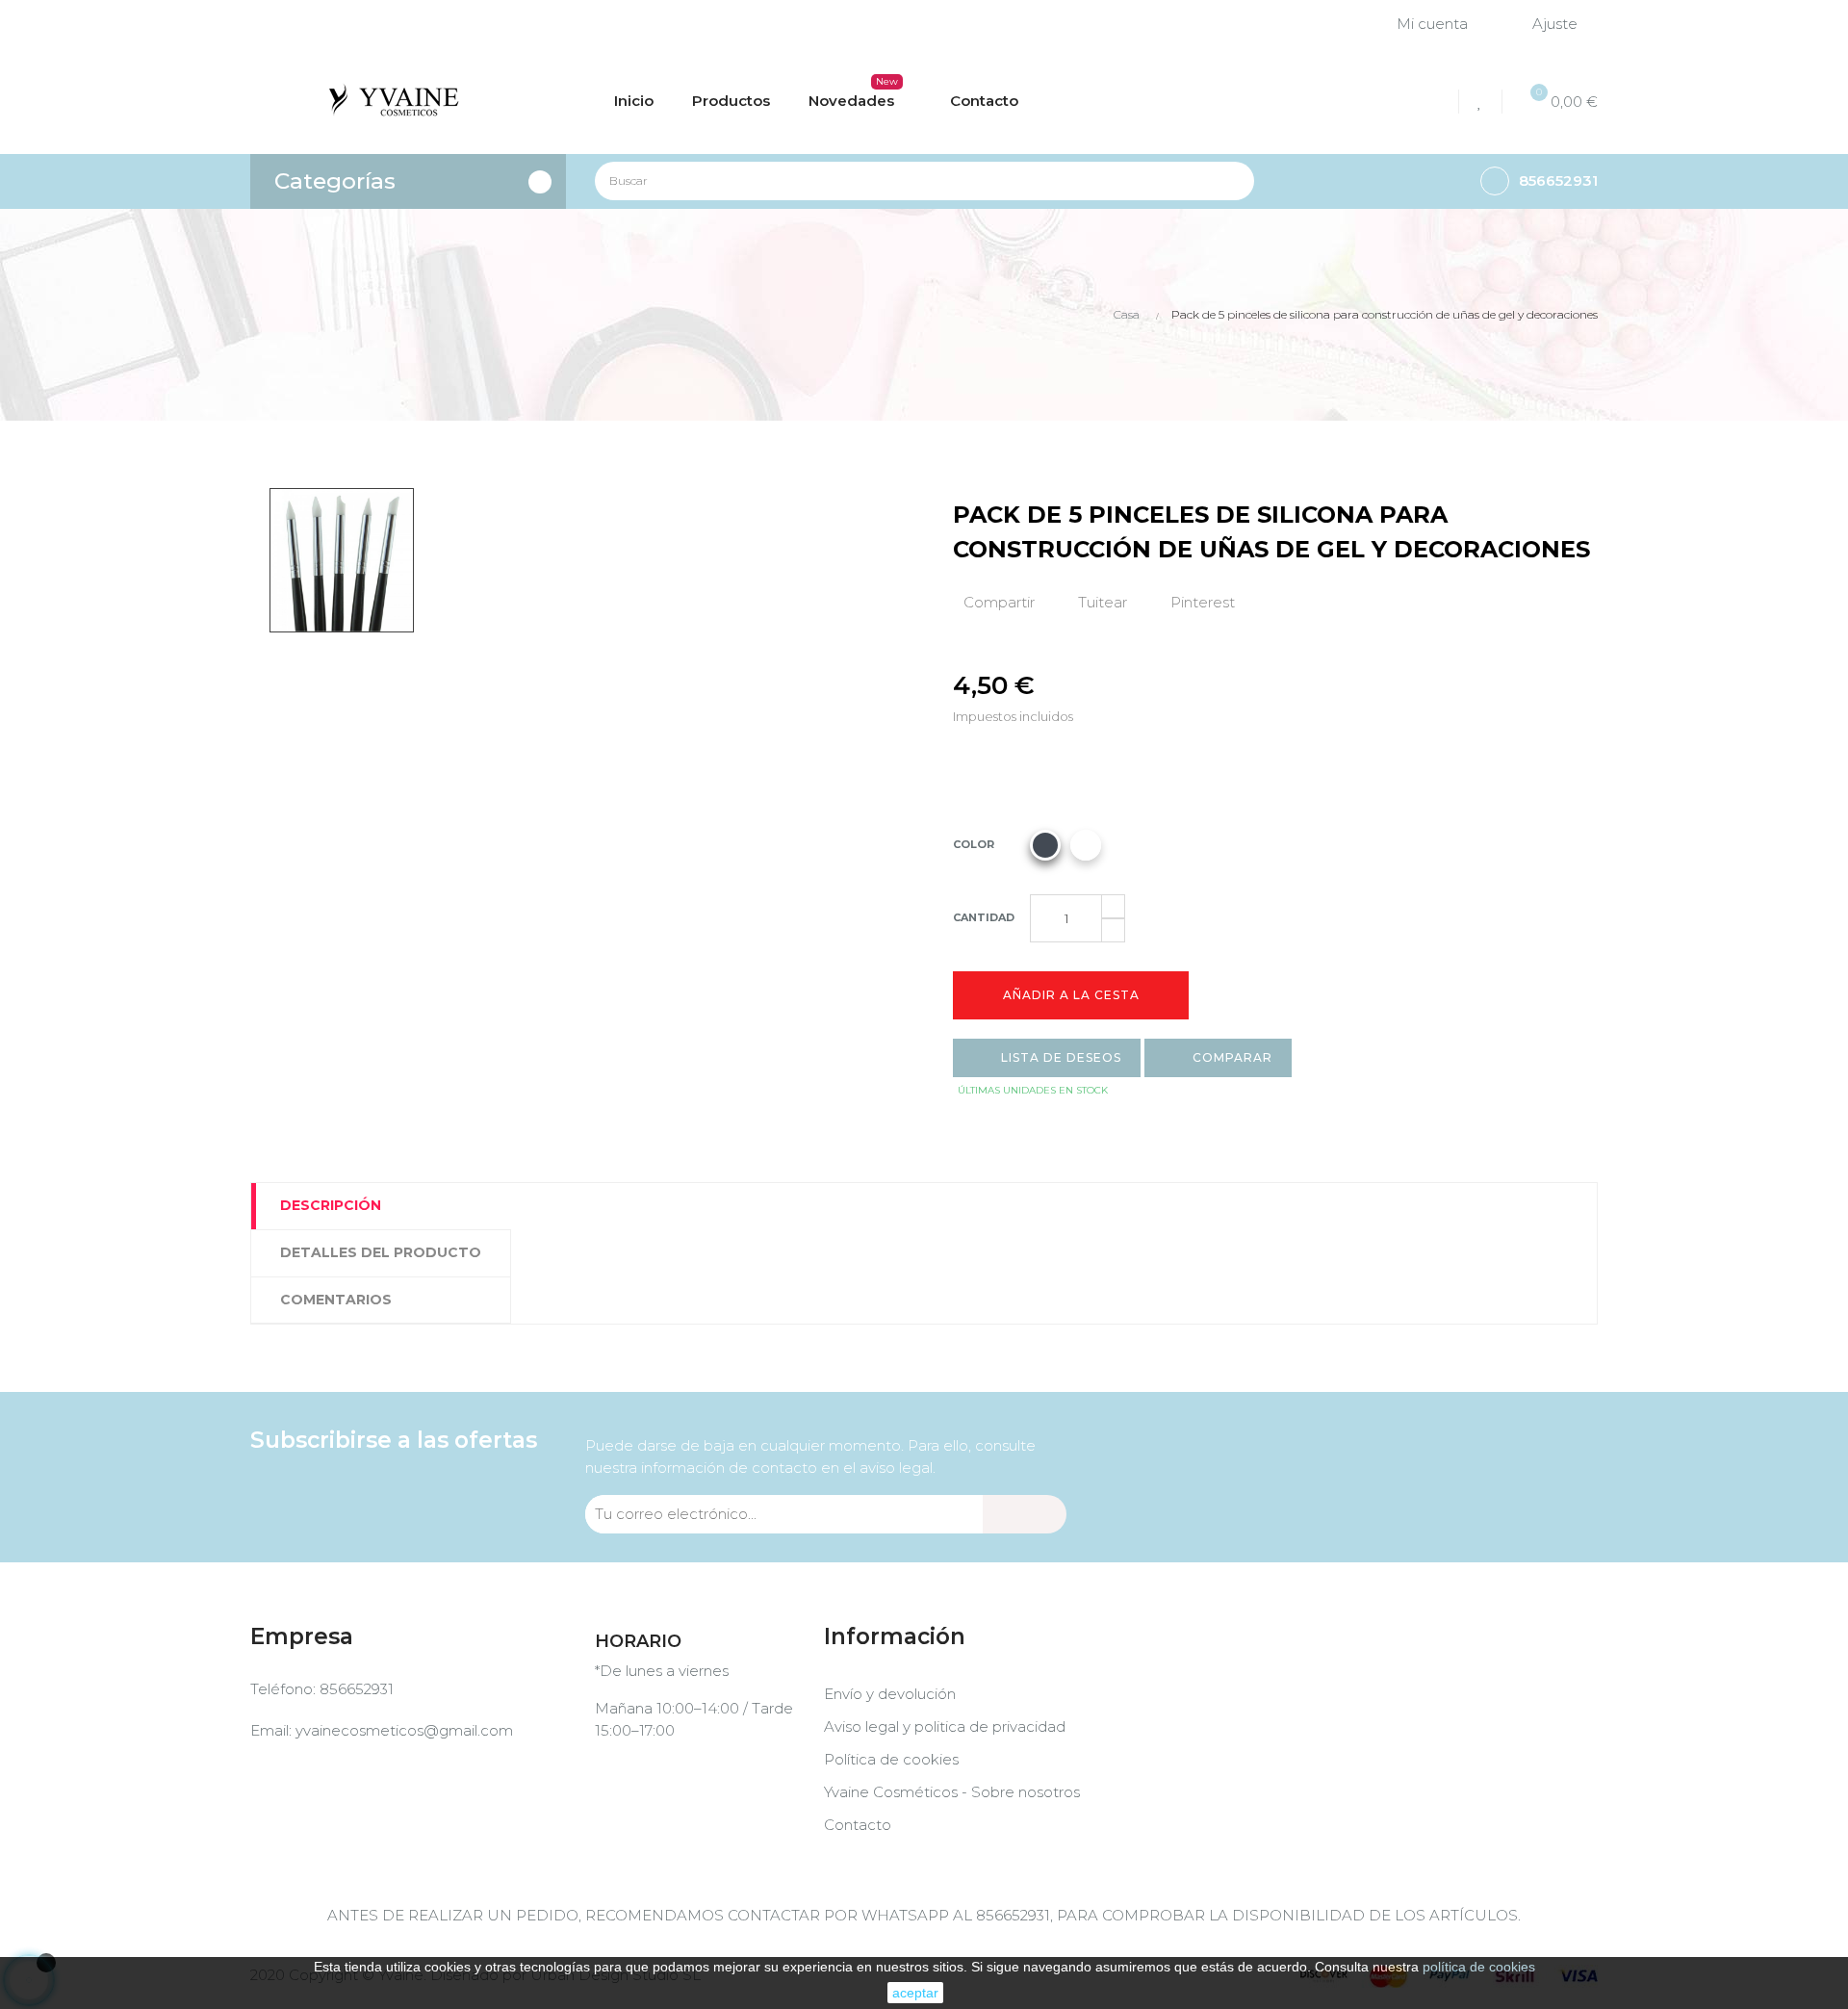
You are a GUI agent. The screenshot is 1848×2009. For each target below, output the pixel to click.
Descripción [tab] (331, 1205)
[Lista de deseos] (1483, 102)
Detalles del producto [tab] (381, 1252)
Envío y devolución (890, 1694)
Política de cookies (891, 1759)
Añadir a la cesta (1071, 995)
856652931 (357, 1689)
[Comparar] (1436, 102)
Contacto (858, 1825)
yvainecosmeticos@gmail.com (404, 1730)
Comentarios (336, 1300)
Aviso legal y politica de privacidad (945, 1726)
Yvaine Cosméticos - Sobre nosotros (952, 1792)
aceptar (915, 1993)
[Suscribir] (1025, 1514)
